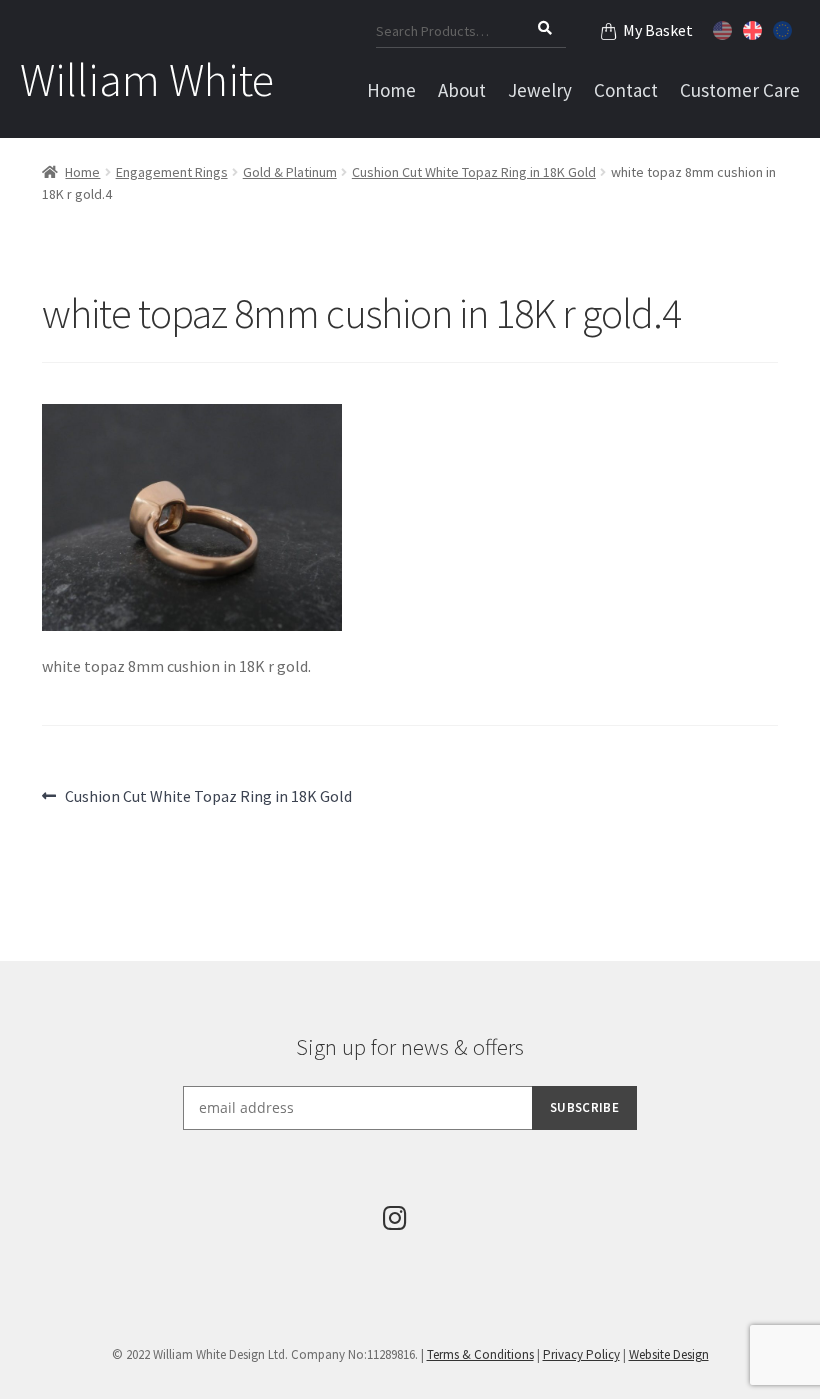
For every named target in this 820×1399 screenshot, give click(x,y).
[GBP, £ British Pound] (755, 28)
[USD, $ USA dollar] (725, 28)
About (462, 90)
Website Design (669, 1354)
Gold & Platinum (290, 172)
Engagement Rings (172, 172)
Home (391, 90)
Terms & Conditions (480, 1354)
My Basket (658, 30)
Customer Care (740, 90)
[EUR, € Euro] (785, 28)
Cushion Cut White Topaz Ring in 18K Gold (474, 172)
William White (147, 80)
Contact (626, 90)
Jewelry (540, 90)
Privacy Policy (581, 1354)
